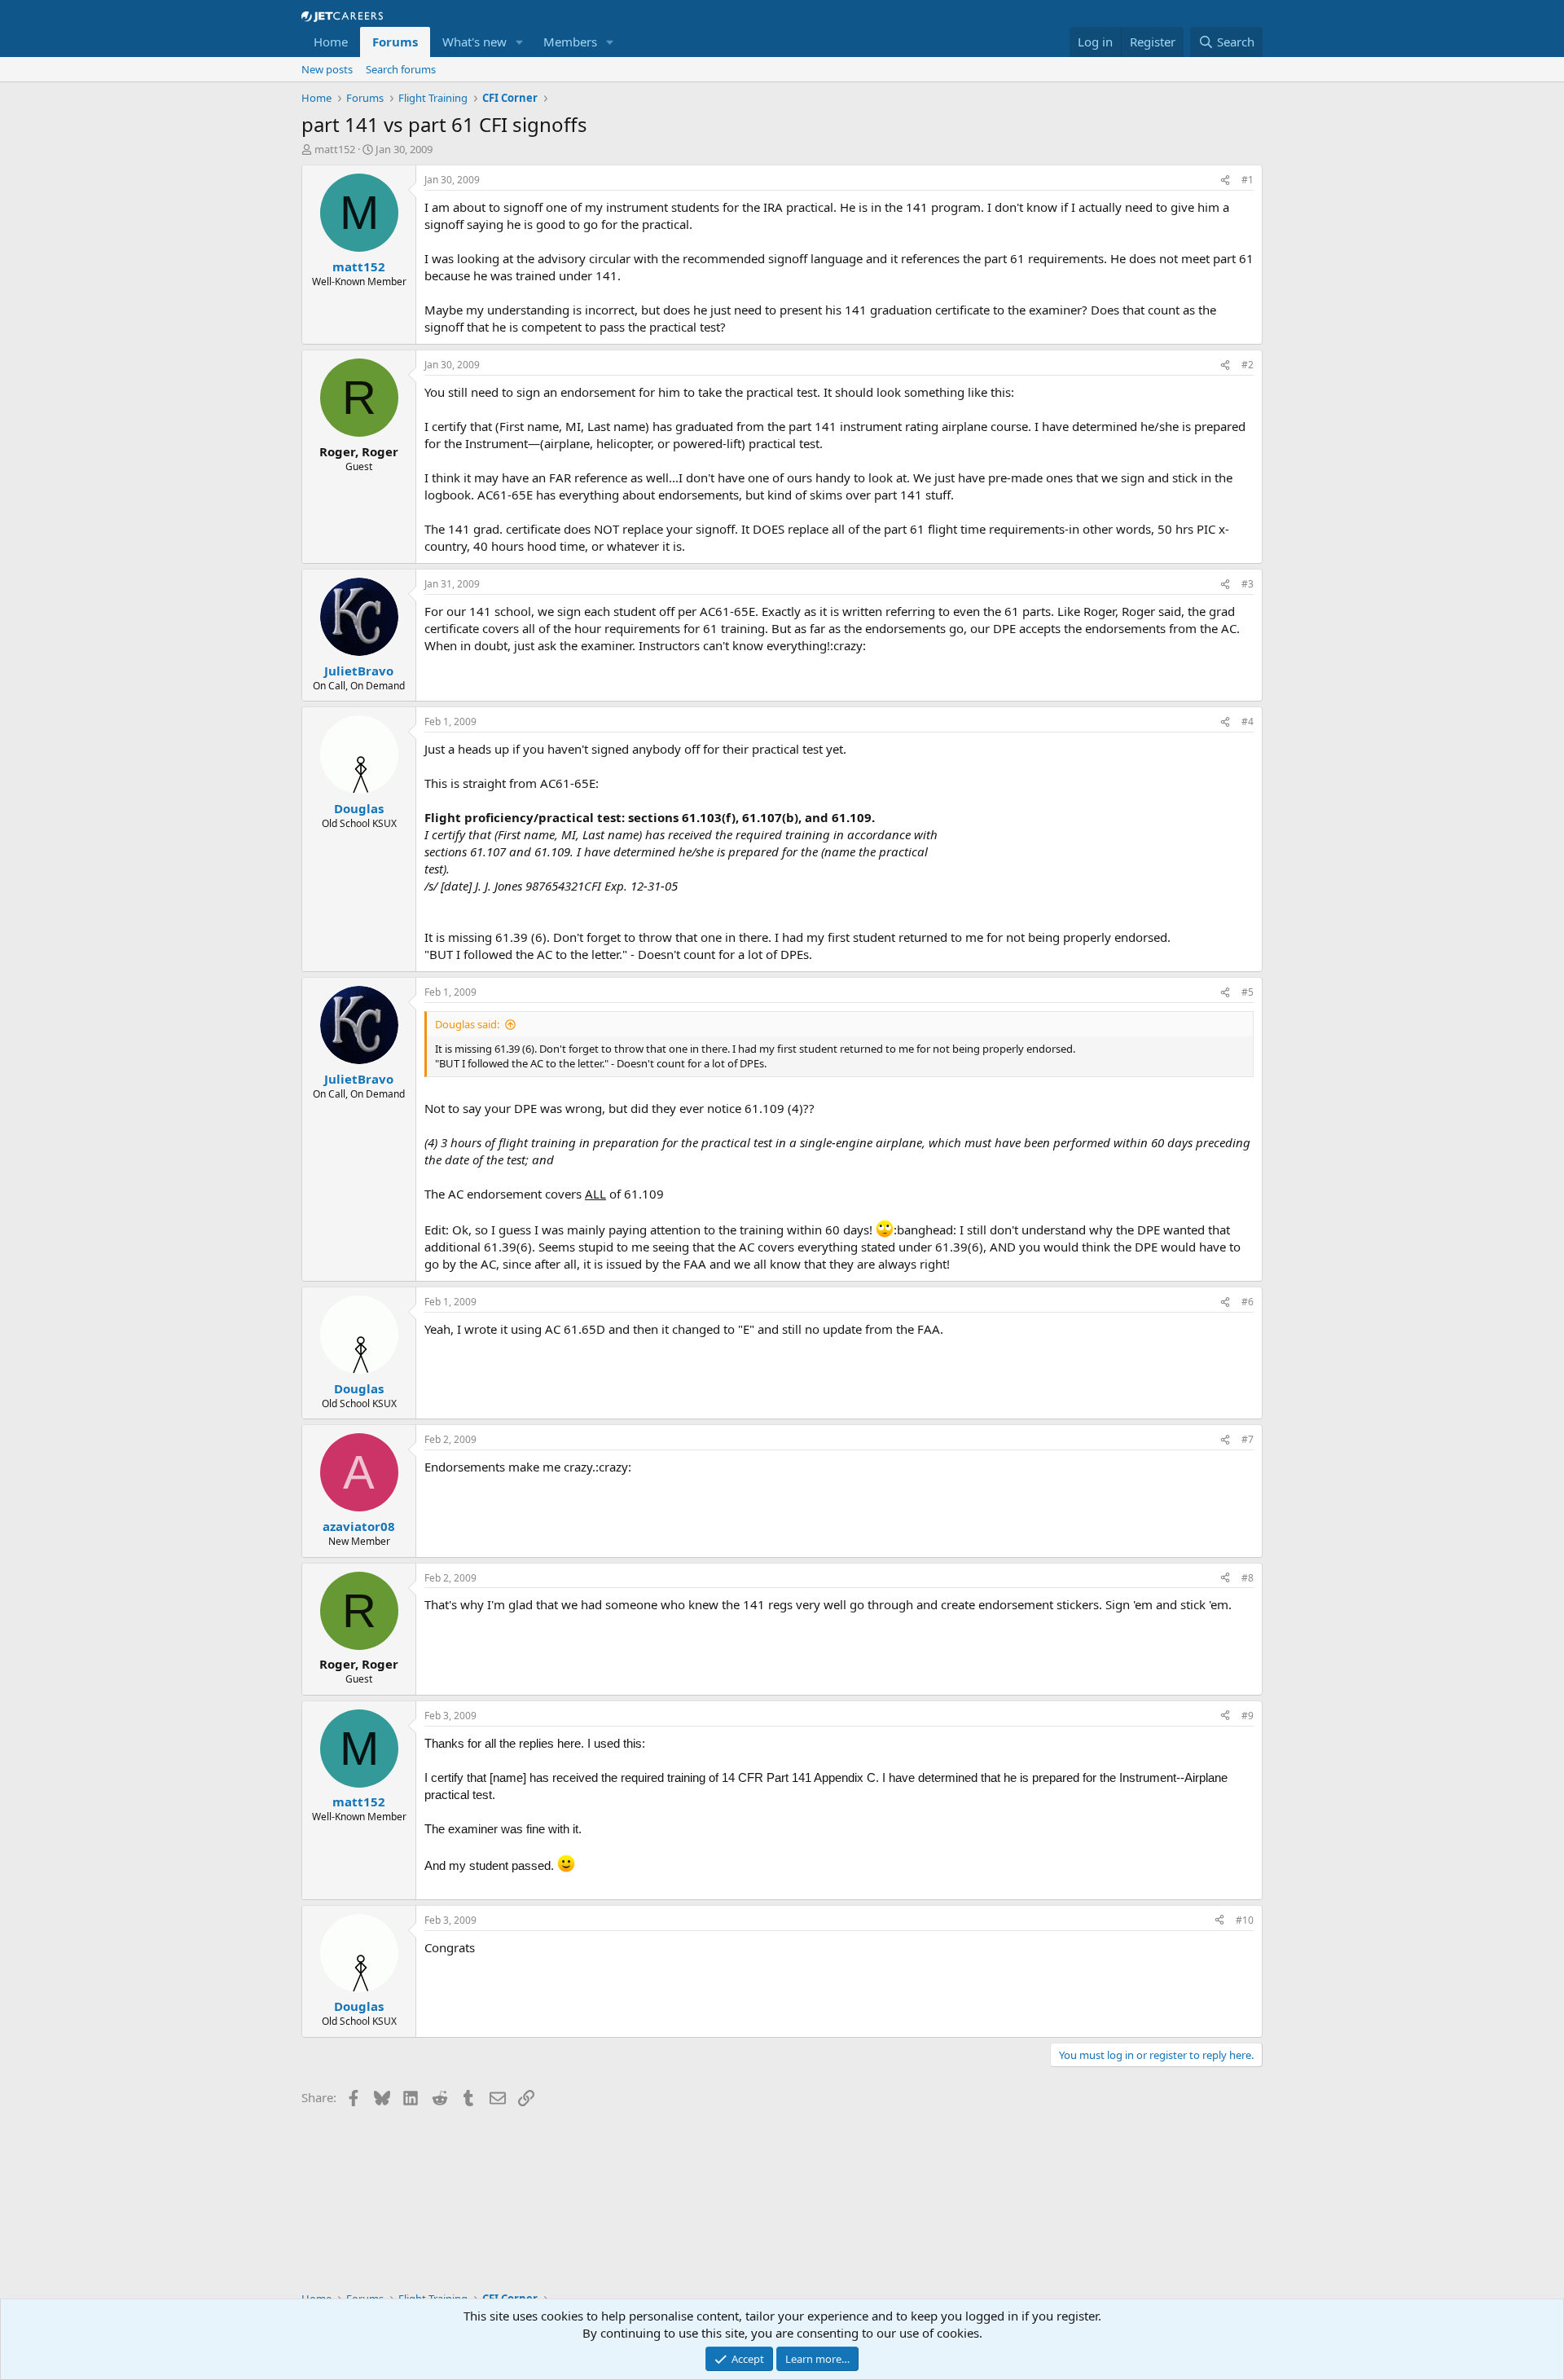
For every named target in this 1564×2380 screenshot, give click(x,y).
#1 (1248, 180)
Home (331, 42)
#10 (1245, 1920)
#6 (1248, 1302)
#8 (1248, 1578)
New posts (327, 69)
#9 (1248, 1716)
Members (570, 42)
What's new (474, 42)
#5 (1248, 992)
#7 (1248, 1439)
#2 (1248, 365)
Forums (395, 42)
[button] (520, 42)
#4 (1248, 721)
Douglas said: (467, 1024)
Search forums (401, 69)
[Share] (1225, 180)
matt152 (335, 149)
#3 (1248, 584)
